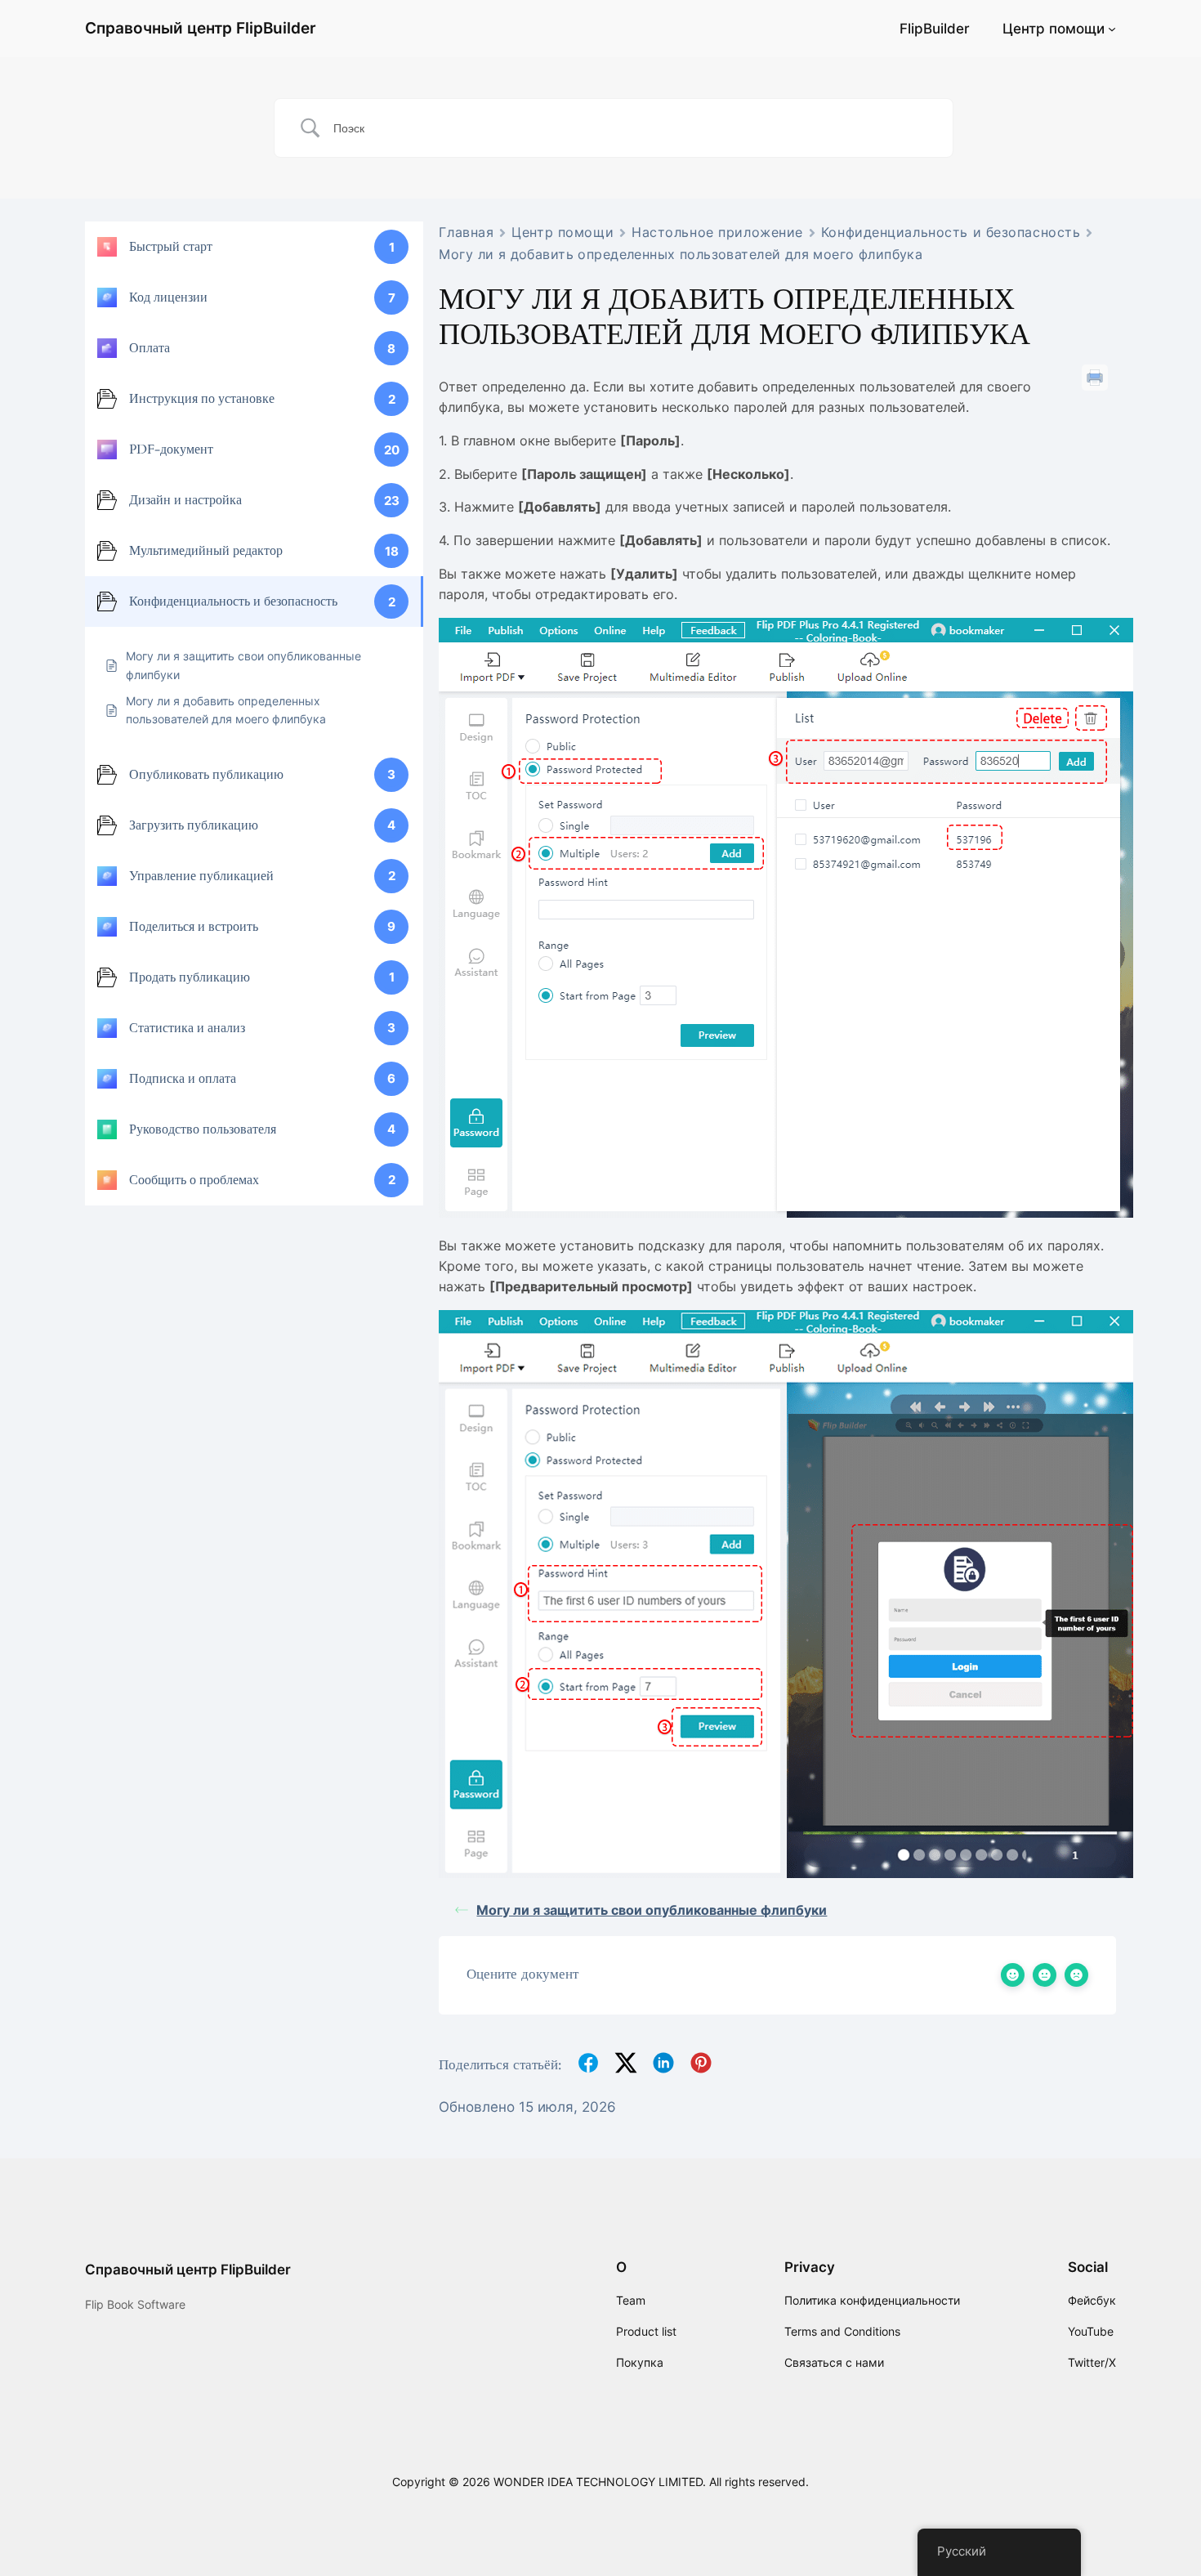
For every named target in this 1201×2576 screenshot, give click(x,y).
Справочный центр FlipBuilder (201, 28)
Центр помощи (1054, 29)
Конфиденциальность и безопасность (951, 232)
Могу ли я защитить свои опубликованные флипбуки (652, 1910)
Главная (466, 232)
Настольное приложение (717, 232)
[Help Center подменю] (1112, 29)
